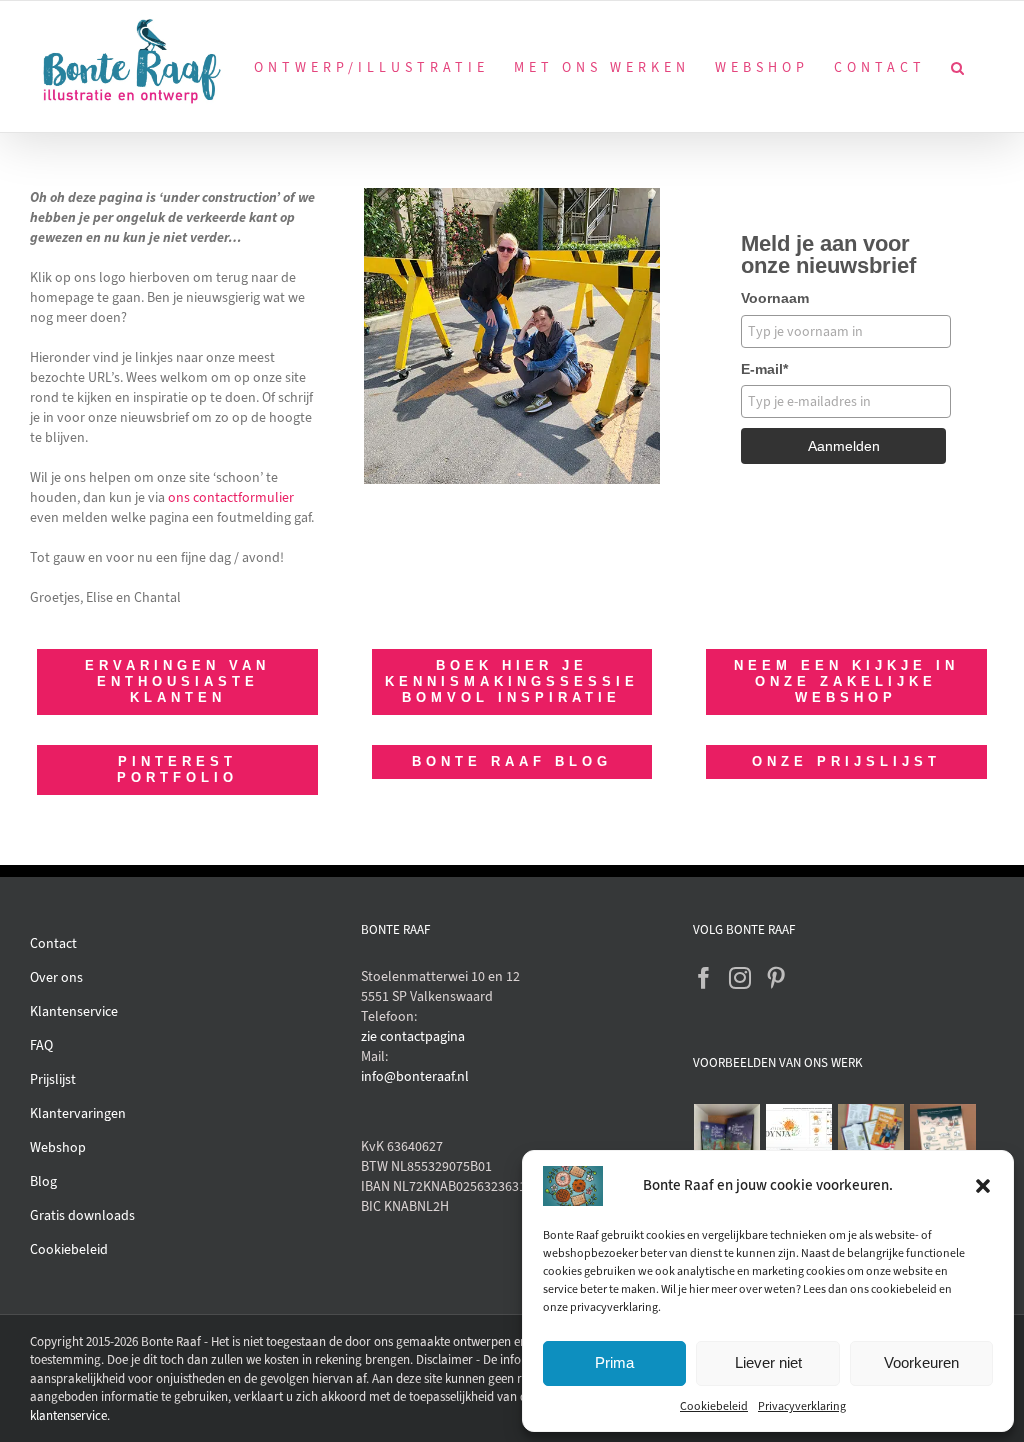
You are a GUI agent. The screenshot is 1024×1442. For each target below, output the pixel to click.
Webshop (58, 1147)
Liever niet (768, 1362)
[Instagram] (740, 978)
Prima (614, 1362)
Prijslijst (53, 1079)
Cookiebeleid (714, 1406)
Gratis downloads (82, 1215)
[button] (983, 1186)
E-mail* (764, 369)
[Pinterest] (776, 978)
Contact (53, 943)
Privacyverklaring (802, 1406)
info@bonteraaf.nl (415, 1076)
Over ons (56, 977)
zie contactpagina (413, 1036)
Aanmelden (844, 446)
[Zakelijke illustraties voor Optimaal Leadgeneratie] (943, 1137)
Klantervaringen (78, 1113)
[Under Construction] (512, 194)
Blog (43, 1181)
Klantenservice (74, 1011)
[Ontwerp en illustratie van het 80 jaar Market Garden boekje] (871, 1130)
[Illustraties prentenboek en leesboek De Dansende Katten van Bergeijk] (727, 1137)
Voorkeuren (921, 1362)
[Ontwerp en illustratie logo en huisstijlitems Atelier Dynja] (799, 1137)
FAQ (41, 1045)
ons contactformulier (231, 497)
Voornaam (775, 298)
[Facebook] (704, 978)
